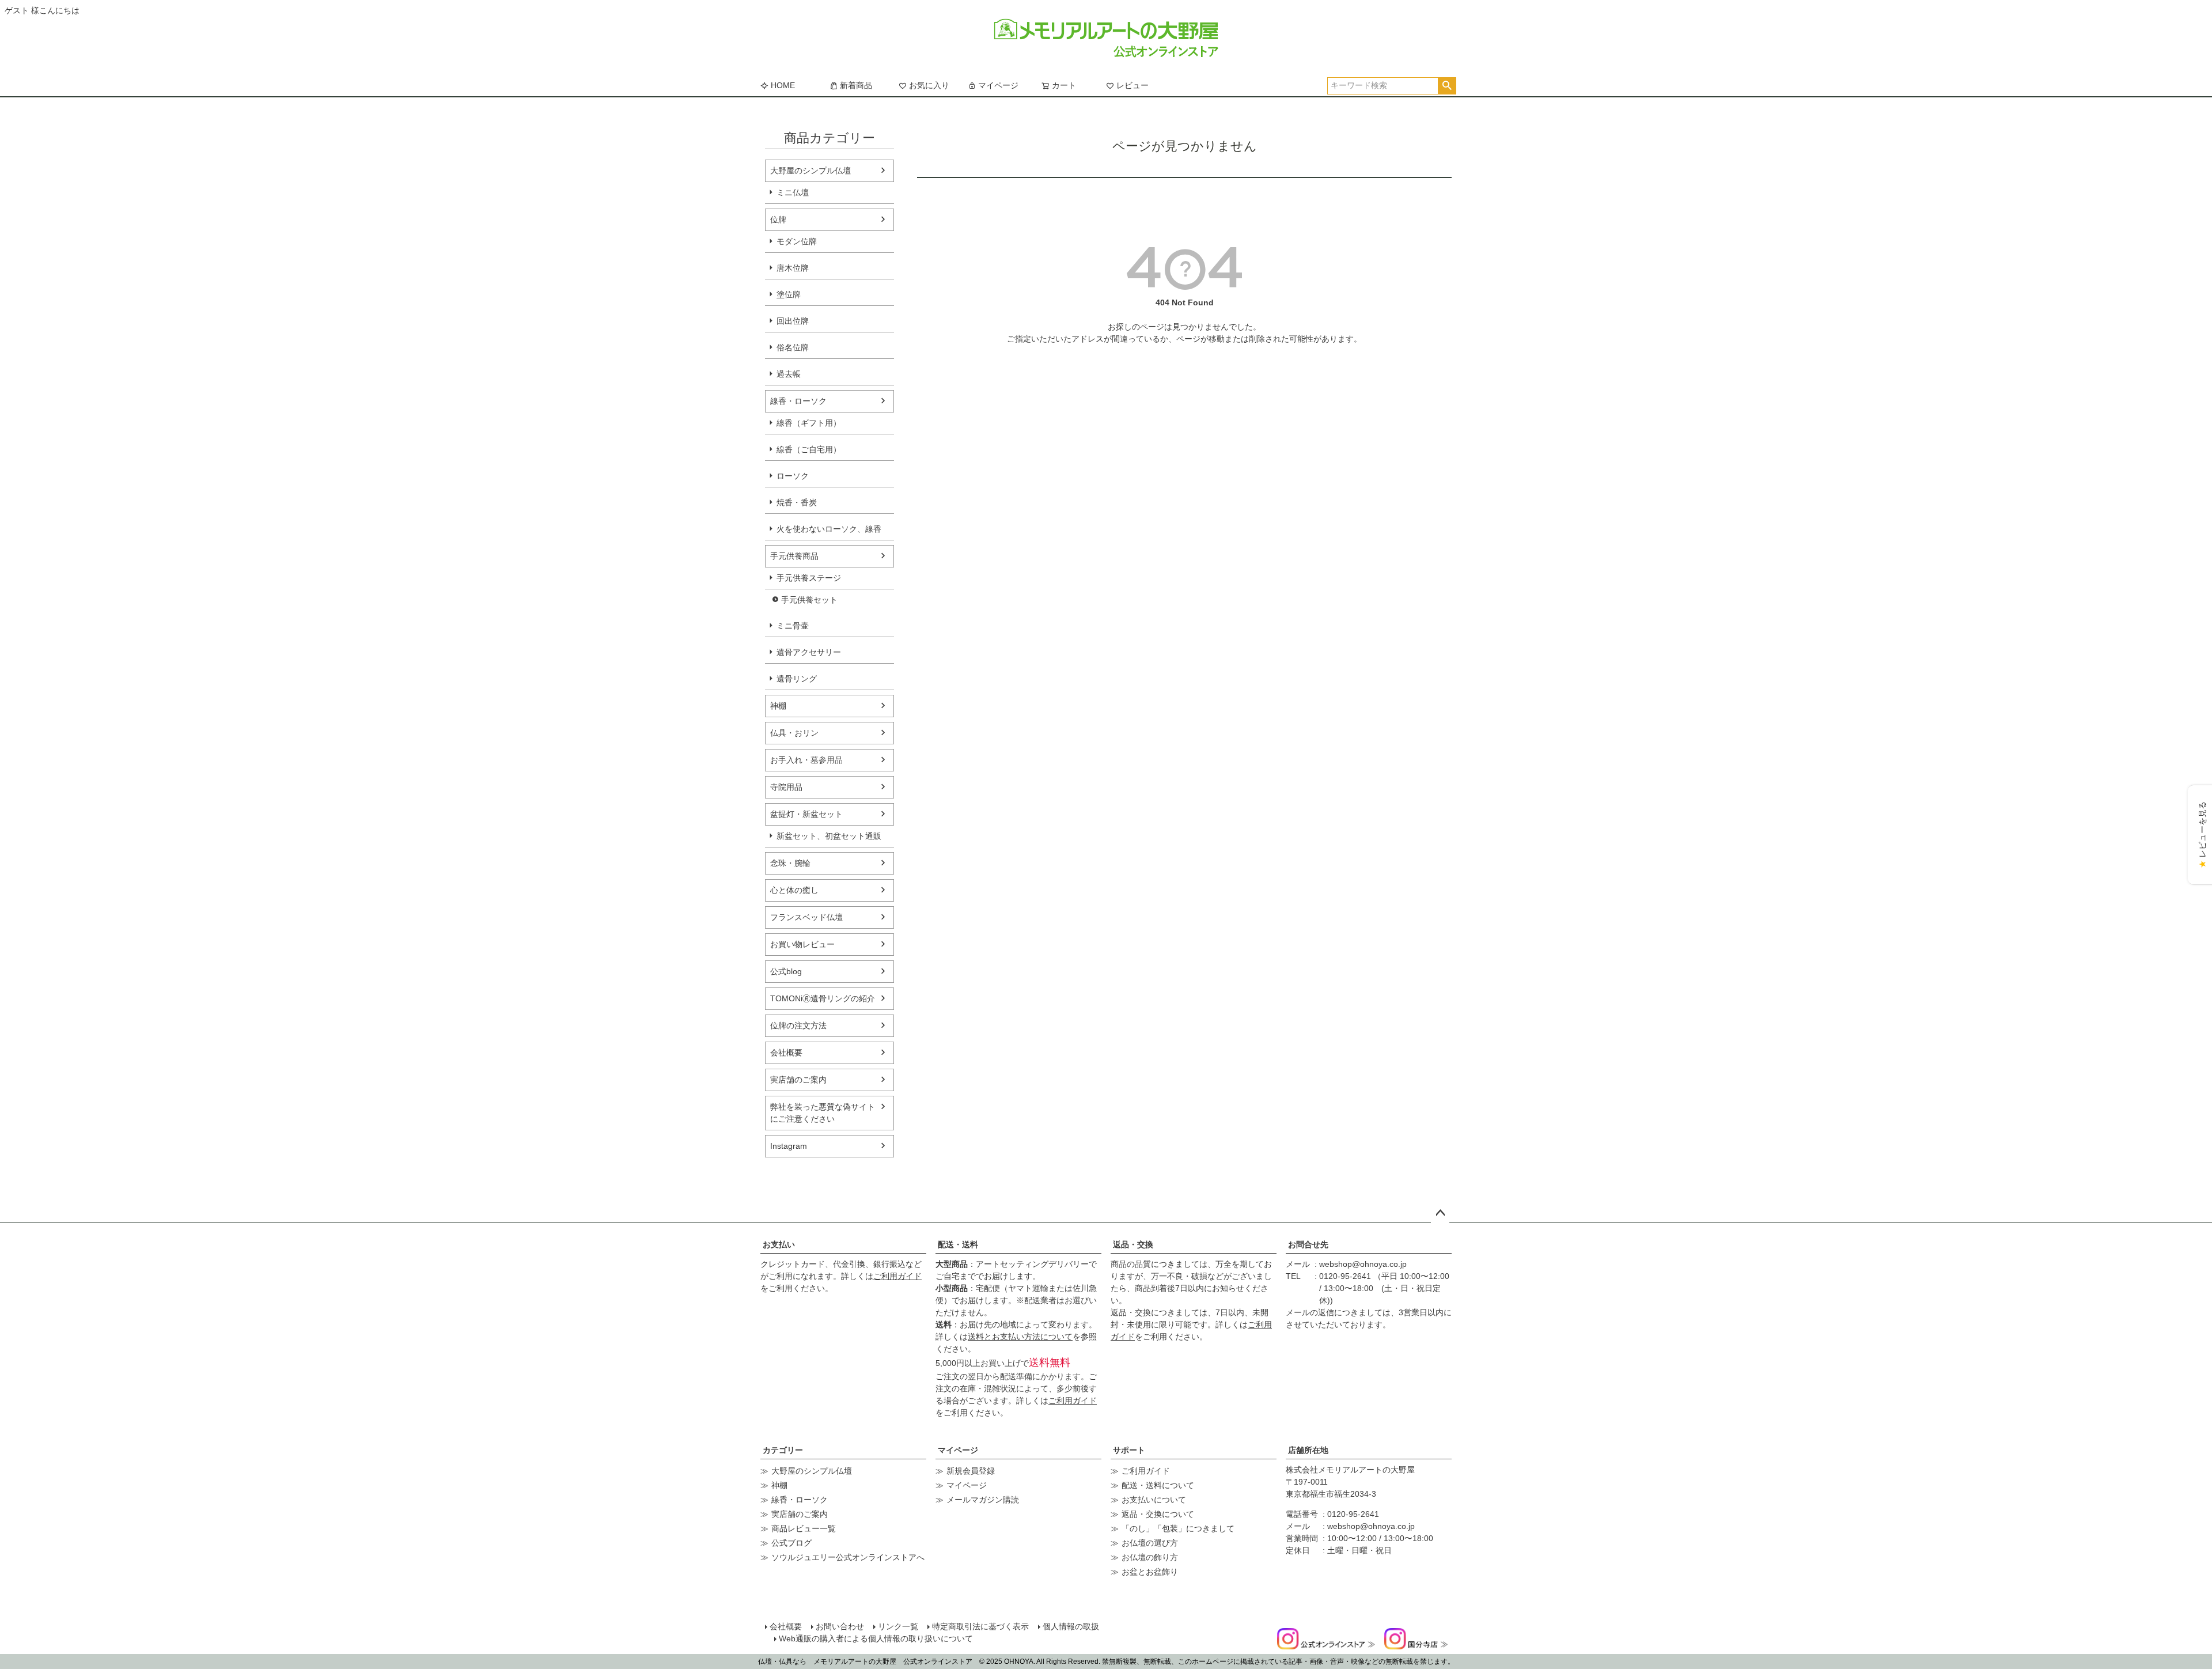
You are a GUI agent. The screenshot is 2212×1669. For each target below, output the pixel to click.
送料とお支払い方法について (1020, 1337)
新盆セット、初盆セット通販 (829, 836)
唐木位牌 (793, 268)
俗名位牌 (793, 347)
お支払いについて (1154, 1500)
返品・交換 (1133, 1244)
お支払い (779, 1244)
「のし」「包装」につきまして (1178, 1528)
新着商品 (856, 85)
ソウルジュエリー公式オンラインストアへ (848, 1557)
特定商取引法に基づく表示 (980, 1626)
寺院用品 (786, 787)
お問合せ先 (1308, 1244)
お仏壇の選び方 (1150, 1543)
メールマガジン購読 (983, 1500)
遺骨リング (797, 679)
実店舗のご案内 (798, 1080)
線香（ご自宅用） (809, 449)
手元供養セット (809, 600)
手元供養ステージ (809, 578)
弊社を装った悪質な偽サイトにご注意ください (823, 1113)
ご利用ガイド (897, 1276)
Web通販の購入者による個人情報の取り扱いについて (876, 1638)
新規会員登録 (971, 1471)
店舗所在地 (1308, 1450)
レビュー (1132, 85)
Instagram (789, 1146)
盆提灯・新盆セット (806, 814)
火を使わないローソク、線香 (829, 529)
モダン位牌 (797, 241)
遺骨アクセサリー (809, 652)
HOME (783, 85)
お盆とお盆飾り (1150, 1572)
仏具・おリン (794, 733)
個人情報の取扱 (1071, 1626)
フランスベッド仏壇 (806, 917)
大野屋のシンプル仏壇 (810, 171)
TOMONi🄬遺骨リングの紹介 (823, 998)
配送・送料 (958, 1244)
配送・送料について (1158, 1485)
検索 (1447, 86)
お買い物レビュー (802, 944)
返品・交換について (1158, 1514)
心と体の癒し (794, 890)
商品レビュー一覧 (804, 1528)
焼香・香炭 (797, 502)
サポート (1129, 1450)
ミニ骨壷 (793, 626)
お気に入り (929, 85)
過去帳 (789, 374)
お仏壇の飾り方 (1150, 1557)
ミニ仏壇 (793, 192)
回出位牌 (793, 321)
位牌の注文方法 (798, 1025)
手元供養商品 (794, 556)
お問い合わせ (840, 1626)
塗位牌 (789, 294)
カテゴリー (783, 1450)
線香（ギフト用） (809, 423)
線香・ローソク (798, 401)
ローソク (793, 476)
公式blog (786, 971)
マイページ (998, 85)
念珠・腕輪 (790, 863)
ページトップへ (1440, 1213)
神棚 (778, 706)
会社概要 (786, 1053)
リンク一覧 (898, 1626)
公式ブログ (791, 1543)
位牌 (778, 219)
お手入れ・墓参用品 (806, 760)
